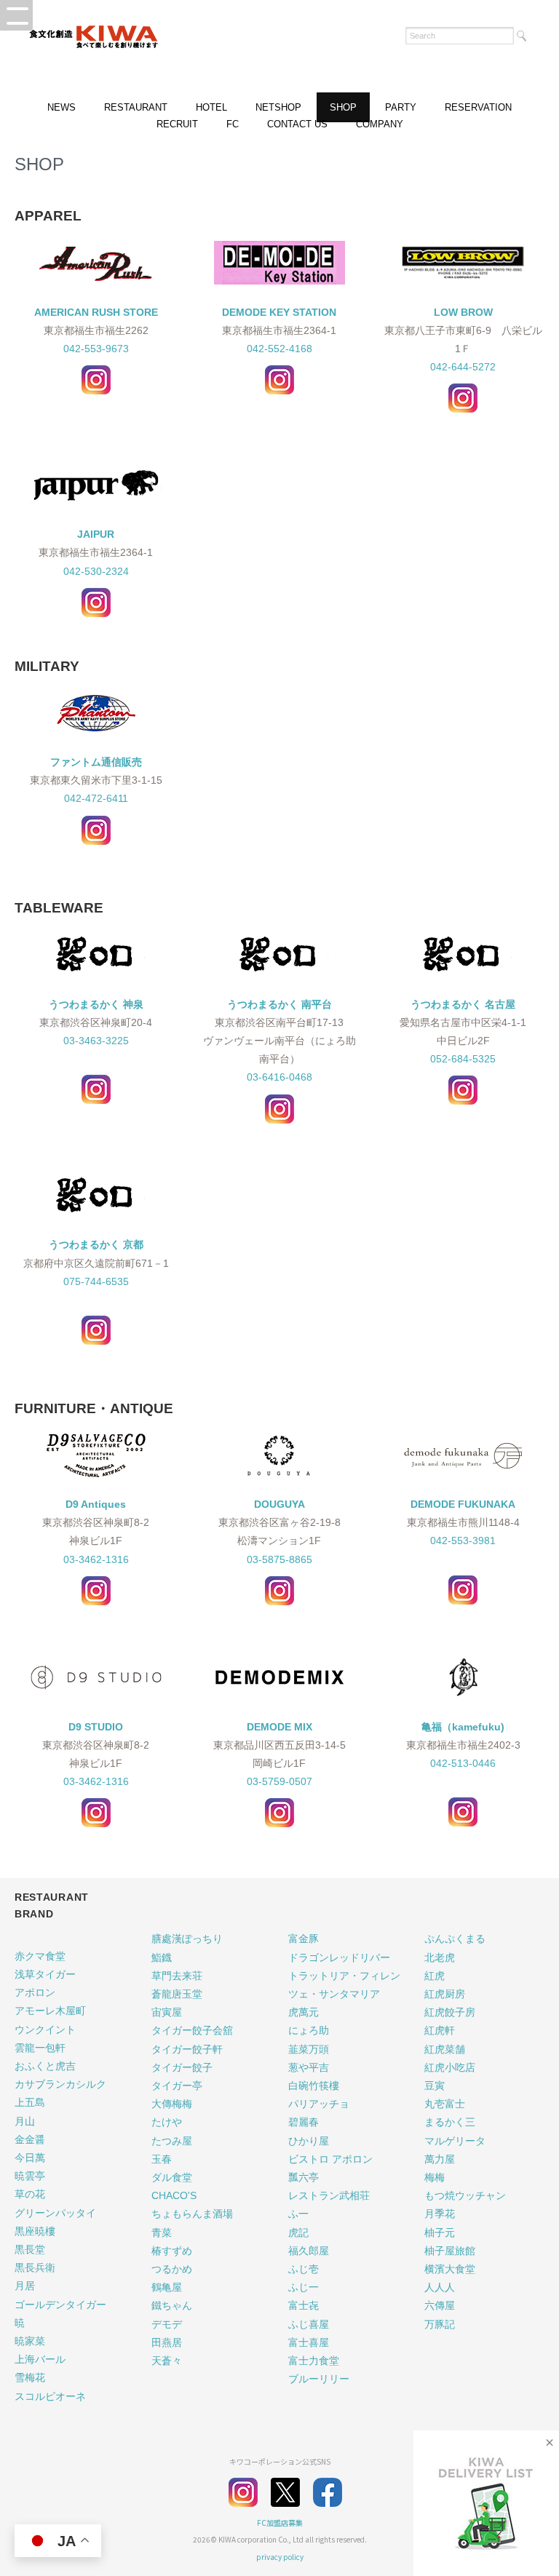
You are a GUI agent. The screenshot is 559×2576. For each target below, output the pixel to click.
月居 (25, 2286)
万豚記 (440, 2324)
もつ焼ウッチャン (465, 2195)
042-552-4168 (279, 349)
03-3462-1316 (96, 1559)
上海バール (40, 2359)
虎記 (298, 2233)
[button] (16, 15)
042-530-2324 (96, 571)
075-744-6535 (96, 1281)
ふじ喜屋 (309, 2324)
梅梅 (435, 2177)
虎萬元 (304, 2012)
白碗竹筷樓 (314, 2086)
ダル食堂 (172, 2177)
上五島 (30, 2102)
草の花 (30, 2194)
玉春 (162, 2159)
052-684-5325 (463, 1059)
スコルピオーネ (50, 2396)
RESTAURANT (136, 107)
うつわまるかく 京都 (96, 1244)
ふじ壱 (304, 2269)
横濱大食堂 (450, 2269)
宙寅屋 (167, 2012)
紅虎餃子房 (450, 2012)
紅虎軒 (440, 2030)
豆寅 (435, 2086)
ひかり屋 (309, 2141)
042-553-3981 (463, 1541)
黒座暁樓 (35, 2231)
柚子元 (440, 2233)
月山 (25, 2121)
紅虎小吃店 (450, 2067)
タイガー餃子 (182, 2067)
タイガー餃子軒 (187, 2049)
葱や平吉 (309, 2067)
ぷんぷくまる (455, 1939)
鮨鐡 (162, 1957)
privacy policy (280, 2557)
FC (233, 124)
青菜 (162, 2233)
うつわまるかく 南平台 (279, 1004)
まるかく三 (450, 2122)
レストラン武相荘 (329, 2195)
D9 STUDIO (96, 1727)
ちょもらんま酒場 (192, 2214)
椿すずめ (172, 2251)
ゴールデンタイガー (60, 2305)
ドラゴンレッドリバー (339, 1957)
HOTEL (211, 107)
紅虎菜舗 (445, 2049)
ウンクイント (45, 2030)
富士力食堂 (314, 2361)
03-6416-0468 (279, 1077)
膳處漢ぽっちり (187, 1939)
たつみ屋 (172, 2141)
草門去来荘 (177, 1976)
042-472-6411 (96, 798)
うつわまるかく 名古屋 (463, 1004)
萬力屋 (440, 2159)
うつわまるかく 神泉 (96, 1004)
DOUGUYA (279, 1504)
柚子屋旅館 (450, 2251)
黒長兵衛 (35, 2267)
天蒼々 (167, 2361)
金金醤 (30, 2139)
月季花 (440, 2214)
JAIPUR (96, 534)
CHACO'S (174, 2195)
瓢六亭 (304, 2177)
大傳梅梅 (172, 2104)
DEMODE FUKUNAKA (463, 1504)
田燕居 (167, 2342)
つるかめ (172, 2269)
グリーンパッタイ (55, 2213)
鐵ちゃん (172, 2305)
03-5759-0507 (279, 1781)
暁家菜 (30, 2341)
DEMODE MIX (279, 1727)
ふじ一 (304, 2287)
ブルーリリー (319, 2379)
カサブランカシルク (60, 2084)
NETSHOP (278, 107)
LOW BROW (463, 312)
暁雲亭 (30, 2176)
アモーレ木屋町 (50, 2011)
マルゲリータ (455, 2141)
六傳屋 (440, 2305)
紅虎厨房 (445, 1994)
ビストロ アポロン (330, 2159)
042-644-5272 (463, 367)
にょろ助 (309, 2030)
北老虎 (440, 1957)
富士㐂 (304, 2305)
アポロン (35, 1992)
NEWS (62, 107)
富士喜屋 (309, 2342)
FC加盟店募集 (280, 2523)
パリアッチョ (319, 2104)
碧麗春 (304, 2122)
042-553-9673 (96, 349)
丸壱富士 (445, 2104)
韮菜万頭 (309, 2049)
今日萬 (30, 2158)
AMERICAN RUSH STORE (96, 312)
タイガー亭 (177, 2086)
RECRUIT (177, 124)
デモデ (167, 2324)
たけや (167, 2122)
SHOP (343, 107)
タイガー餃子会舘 (192, 2030)
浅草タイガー (45, 1974)
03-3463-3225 (96, 1041)
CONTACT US (297, 124)
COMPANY (380, 124)
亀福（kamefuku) (463, 1727)
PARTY (401, 107)
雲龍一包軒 (40, 2048)
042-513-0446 (463, 1763)
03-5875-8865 (279, 1559)
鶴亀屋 (167, 2287)
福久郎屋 (309, 2251)
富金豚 (304, 1939)
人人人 (440, 2287)
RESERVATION (478, 107)
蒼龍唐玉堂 (177, 1994)
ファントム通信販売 (96, 762)
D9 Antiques (96, 1504)
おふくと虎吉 (45, 2066)
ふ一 (298, 2214)
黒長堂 (30, 2249)
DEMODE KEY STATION (279, 312)
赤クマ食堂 (40, 1956)
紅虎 (435, 1976)
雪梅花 (30, 2377)
